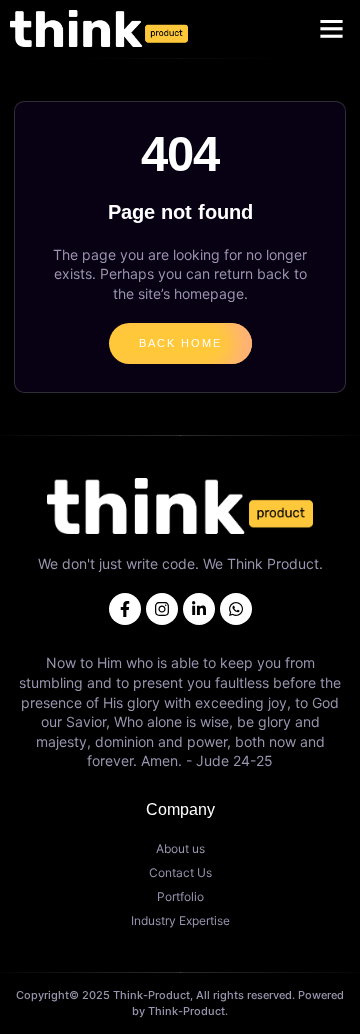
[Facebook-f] (125, 609)
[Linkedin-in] (199, 609)
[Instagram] (162, 609)
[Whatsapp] (236, 609)
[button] (332, 29)
